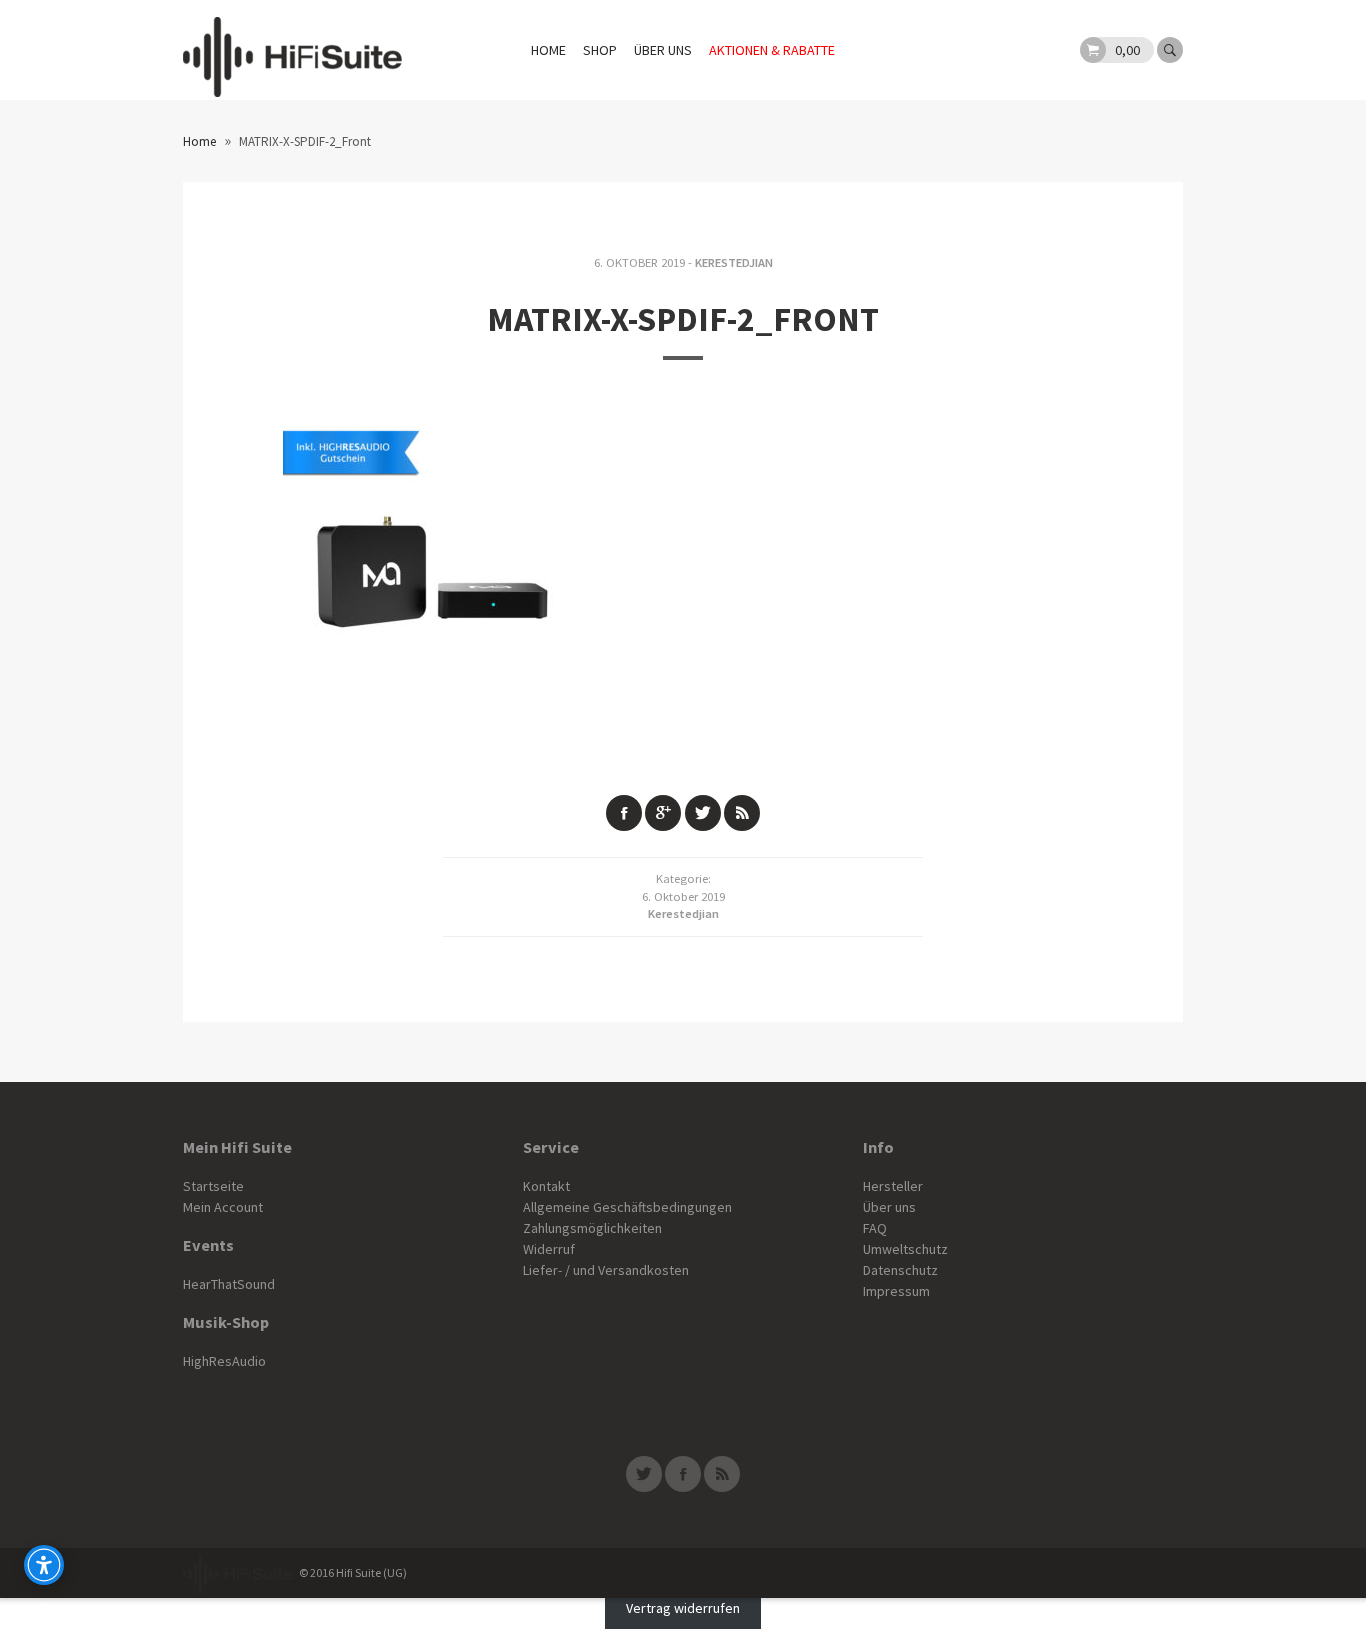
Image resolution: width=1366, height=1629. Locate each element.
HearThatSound (229, 1284)
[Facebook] (683, 1474)
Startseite (213, 1186)
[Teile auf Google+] (663, 813)
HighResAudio (224, 1361)
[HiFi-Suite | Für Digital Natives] (292, 50)
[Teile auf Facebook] (624, 813)
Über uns (663, 50)
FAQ (875, 1228)
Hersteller (893, 1186)
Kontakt (546, 1186)
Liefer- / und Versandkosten (606, 1270)
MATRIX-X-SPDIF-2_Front (683, 319)
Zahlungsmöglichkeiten (592, 1228)
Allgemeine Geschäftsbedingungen (627, 1207)
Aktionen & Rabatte (772, 50)
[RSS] (722, 1474)
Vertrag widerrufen (683, 1608)
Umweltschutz (905, 1249)
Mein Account (223, 1207)
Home (548, 50)
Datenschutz (900, 1270)
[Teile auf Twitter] (703, 813)
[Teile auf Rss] (742, 813)
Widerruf (549, 1249)
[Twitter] (644, 1474)
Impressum (896, 1291)
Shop (600, 50)
